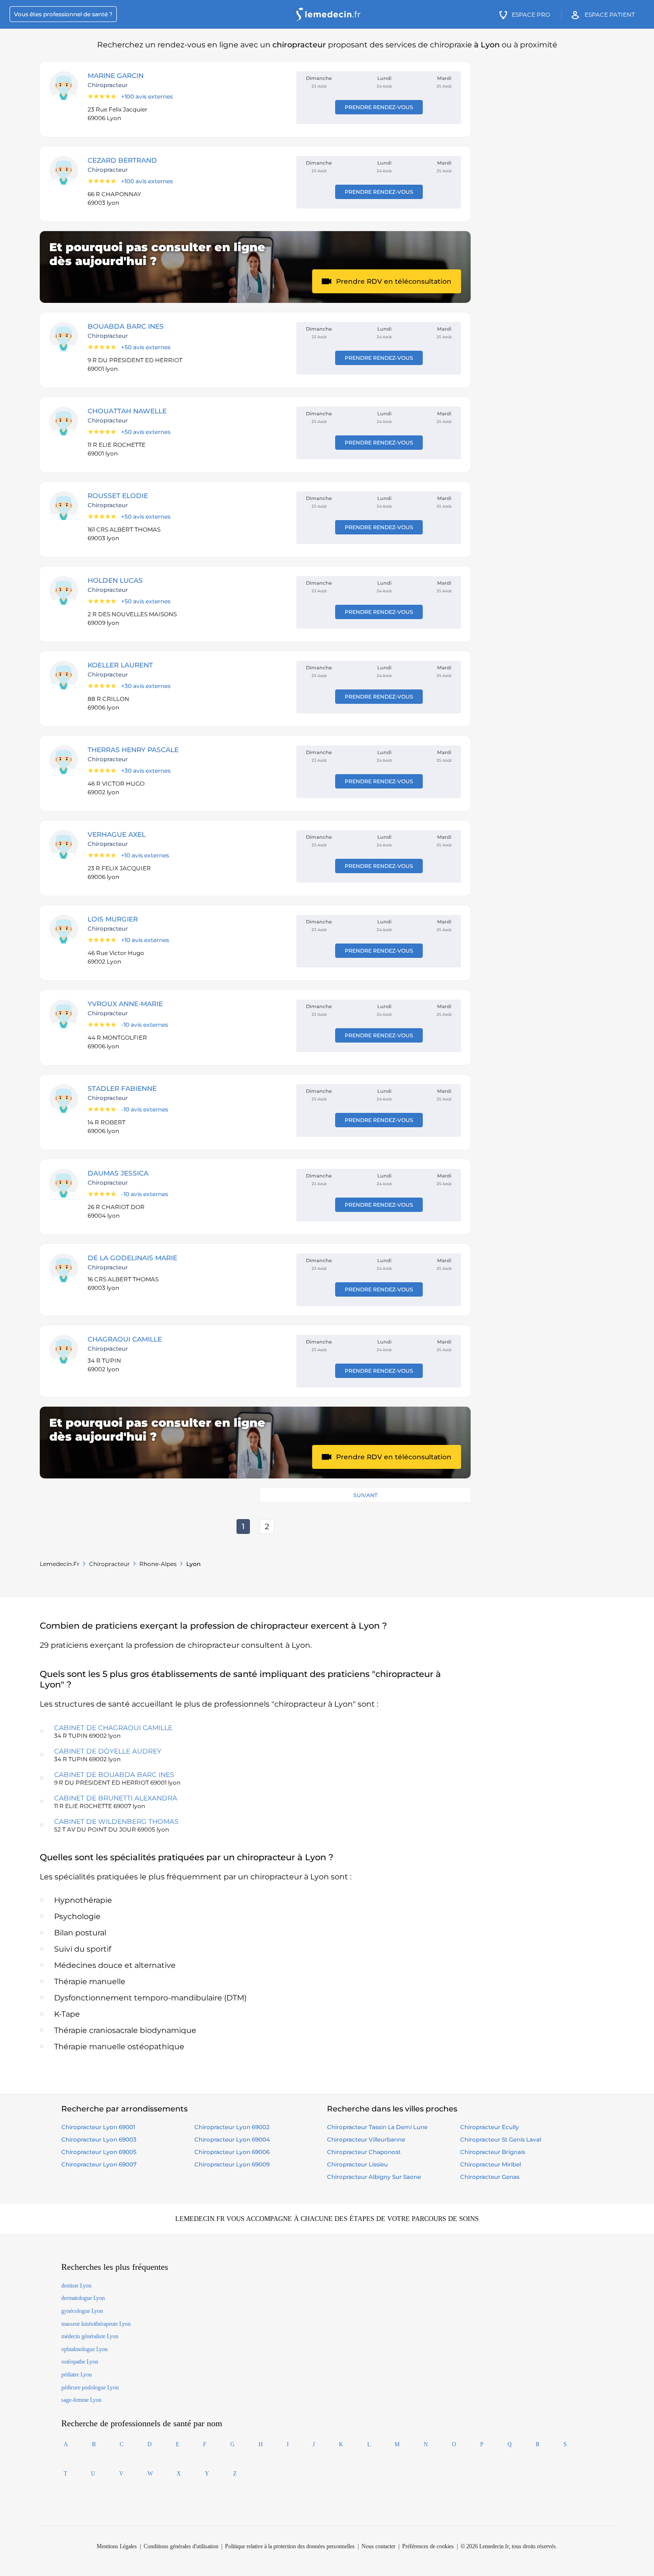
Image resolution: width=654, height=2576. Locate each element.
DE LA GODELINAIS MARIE (132, 1258)
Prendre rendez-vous (379, 107)
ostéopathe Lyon (80, 2362)
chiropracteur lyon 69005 (99, 2152)
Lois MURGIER (113, 919)
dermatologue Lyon (83, 2298)
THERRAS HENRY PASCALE (133, 750)
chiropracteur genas (490, 2177)
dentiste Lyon (76, 2286)
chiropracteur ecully (490, 2127)
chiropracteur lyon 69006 (232, 2152)
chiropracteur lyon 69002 (232, 2127)
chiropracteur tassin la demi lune (377, 2127)
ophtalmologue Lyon (85, 2349)
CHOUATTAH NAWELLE (127, 411)
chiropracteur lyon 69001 (98, 2127)
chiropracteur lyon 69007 (99, 2164)
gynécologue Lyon (82, 2311)
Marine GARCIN (116, 76)
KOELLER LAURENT (120, 665)
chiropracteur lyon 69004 (232, 2139)
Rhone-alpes (158, 1564)
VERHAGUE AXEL (117, 834)
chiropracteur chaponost (364, 2152)
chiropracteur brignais (493, 2152)
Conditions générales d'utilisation (181, 2546)
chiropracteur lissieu (357, 2164)
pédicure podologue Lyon (90, 2387)
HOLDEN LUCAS (115, 580)
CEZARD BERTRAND (122, 160)
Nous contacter (378, 2546)
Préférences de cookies (428, 2546)
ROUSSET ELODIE (118, 496)
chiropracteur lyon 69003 (99, 2139)
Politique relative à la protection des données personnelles (290, 2546)
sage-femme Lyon (81, 2400)
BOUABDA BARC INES (126, 326)
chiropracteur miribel (490, 2164)
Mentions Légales (117, 2546)
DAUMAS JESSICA (118, 1173)
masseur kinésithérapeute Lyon (96, 2324)
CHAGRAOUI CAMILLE (125, 1339)
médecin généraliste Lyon (90, 2336)
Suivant (365, 1495)
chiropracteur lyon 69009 (232, 2164)
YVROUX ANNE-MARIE (125, 1004)
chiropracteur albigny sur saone (374, 2177)
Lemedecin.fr (60, 1564)
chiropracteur (109, 1564)
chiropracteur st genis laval (501, 2139)
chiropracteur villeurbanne (366, 2139)
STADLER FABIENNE (122, 1088)
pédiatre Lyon (77, 2375)
